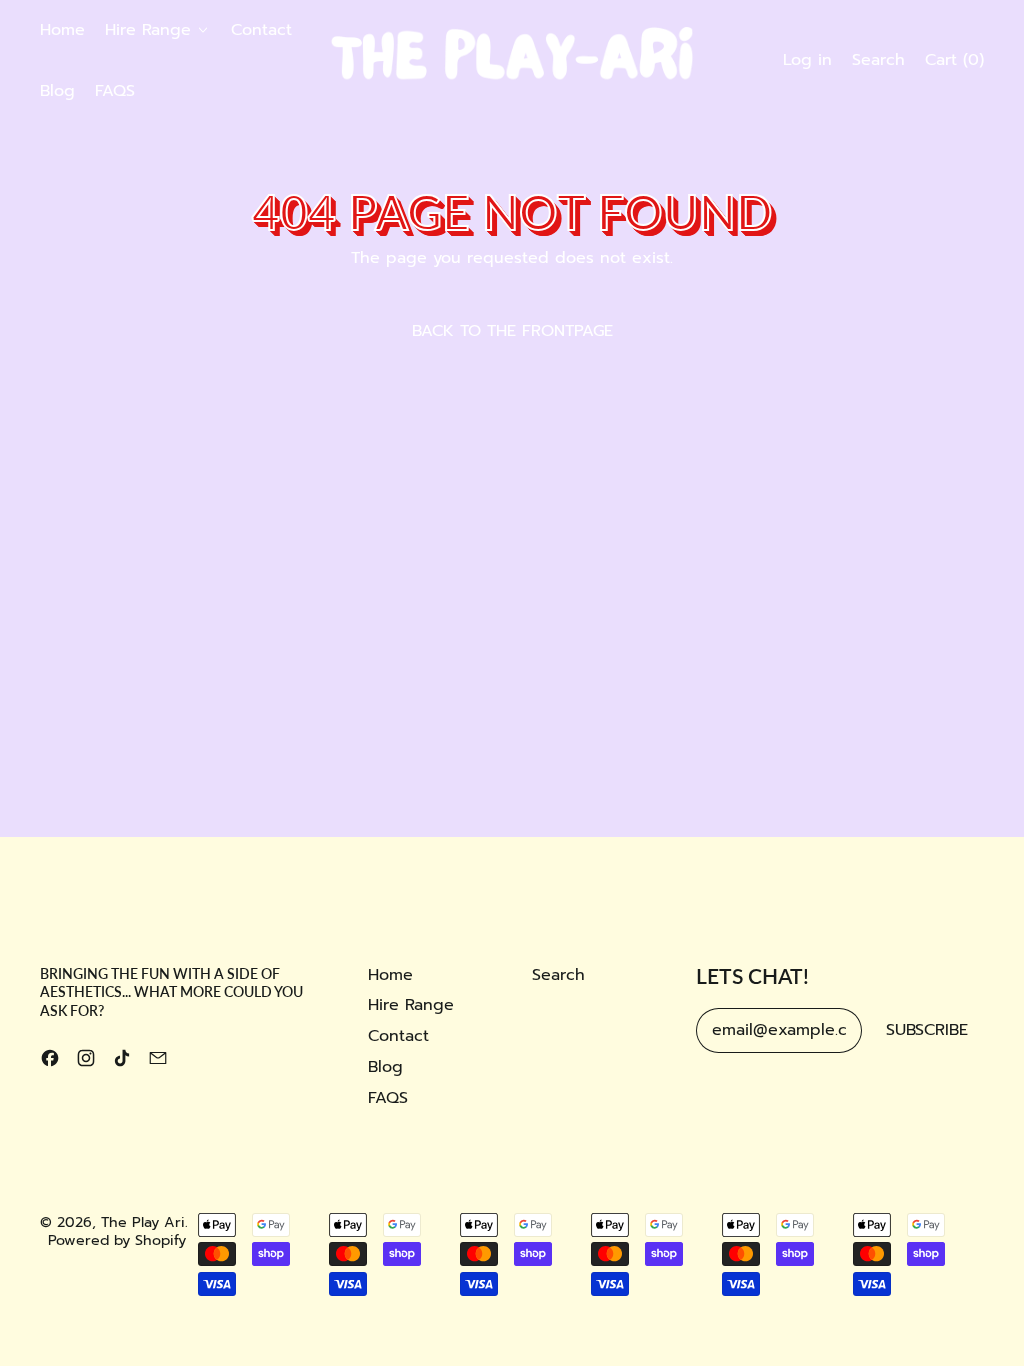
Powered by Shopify (117, 1240)
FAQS (115, 91)
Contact (261, 30)
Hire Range (411, 1005)
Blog (57, 91)
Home (62, 30)
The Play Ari (143, 1222)
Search (558, 975)
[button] (878, 60)
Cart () (954, 65)
